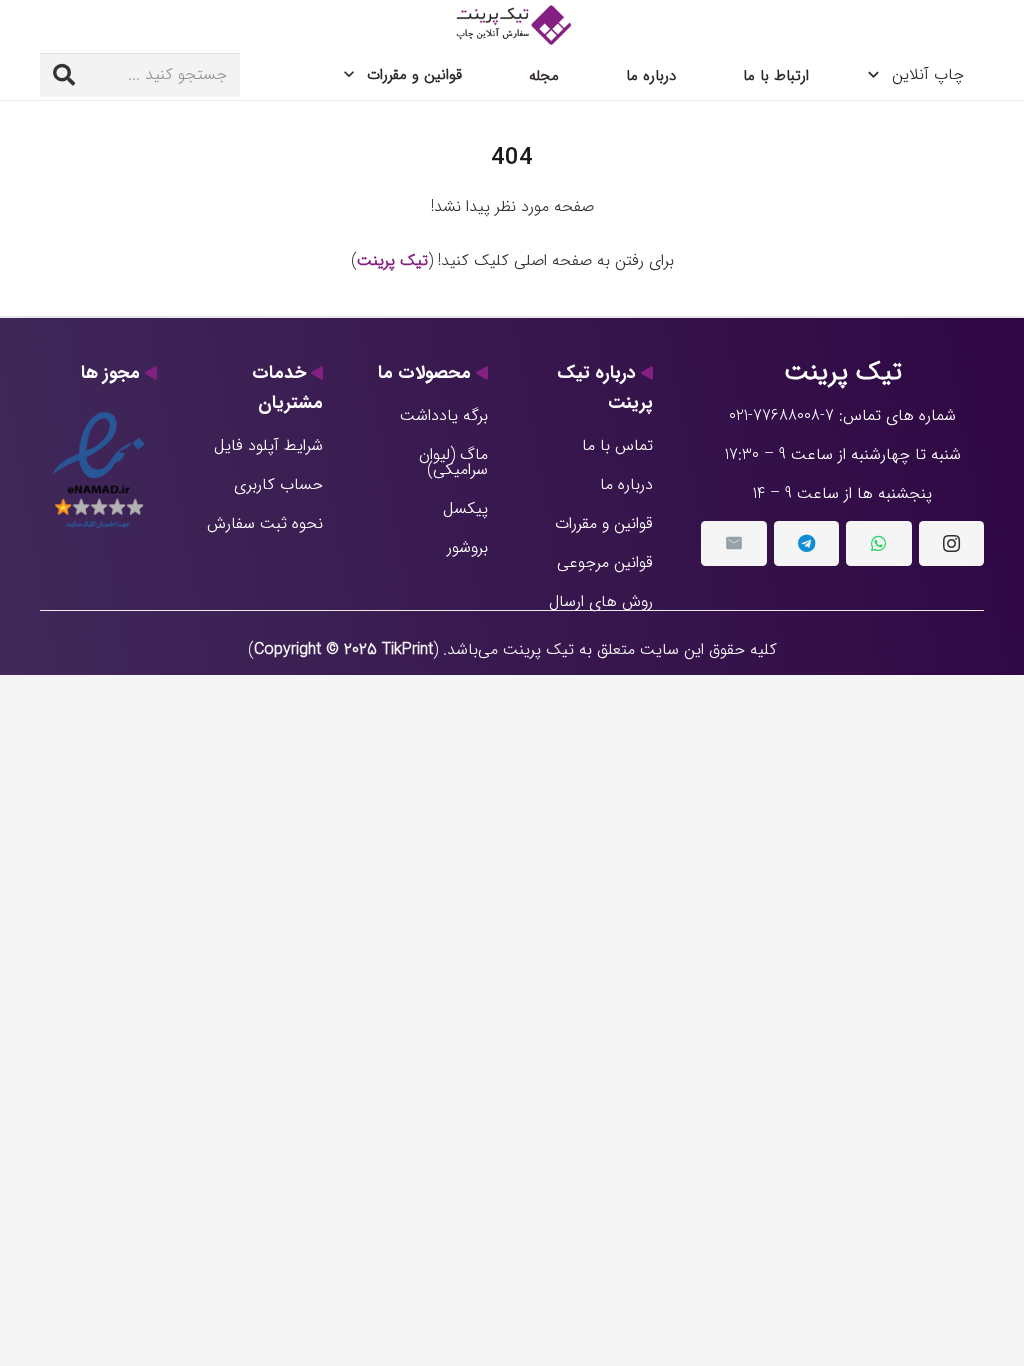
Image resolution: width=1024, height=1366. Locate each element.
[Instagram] (951, 543)
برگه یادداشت (444, 415)
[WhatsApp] (878, 543)
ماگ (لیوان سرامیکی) (453, 462)
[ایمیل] (733, 543)
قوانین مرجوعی (605, 562)
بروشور (467, 547)
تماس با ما (617, 445)
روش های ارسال (601, 601)
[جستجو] (64, 75)
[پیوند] (512, 25)
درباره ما (626, 484)
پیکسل (465, 508)
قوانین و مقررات (604, 523)
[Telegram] (806, 543)
